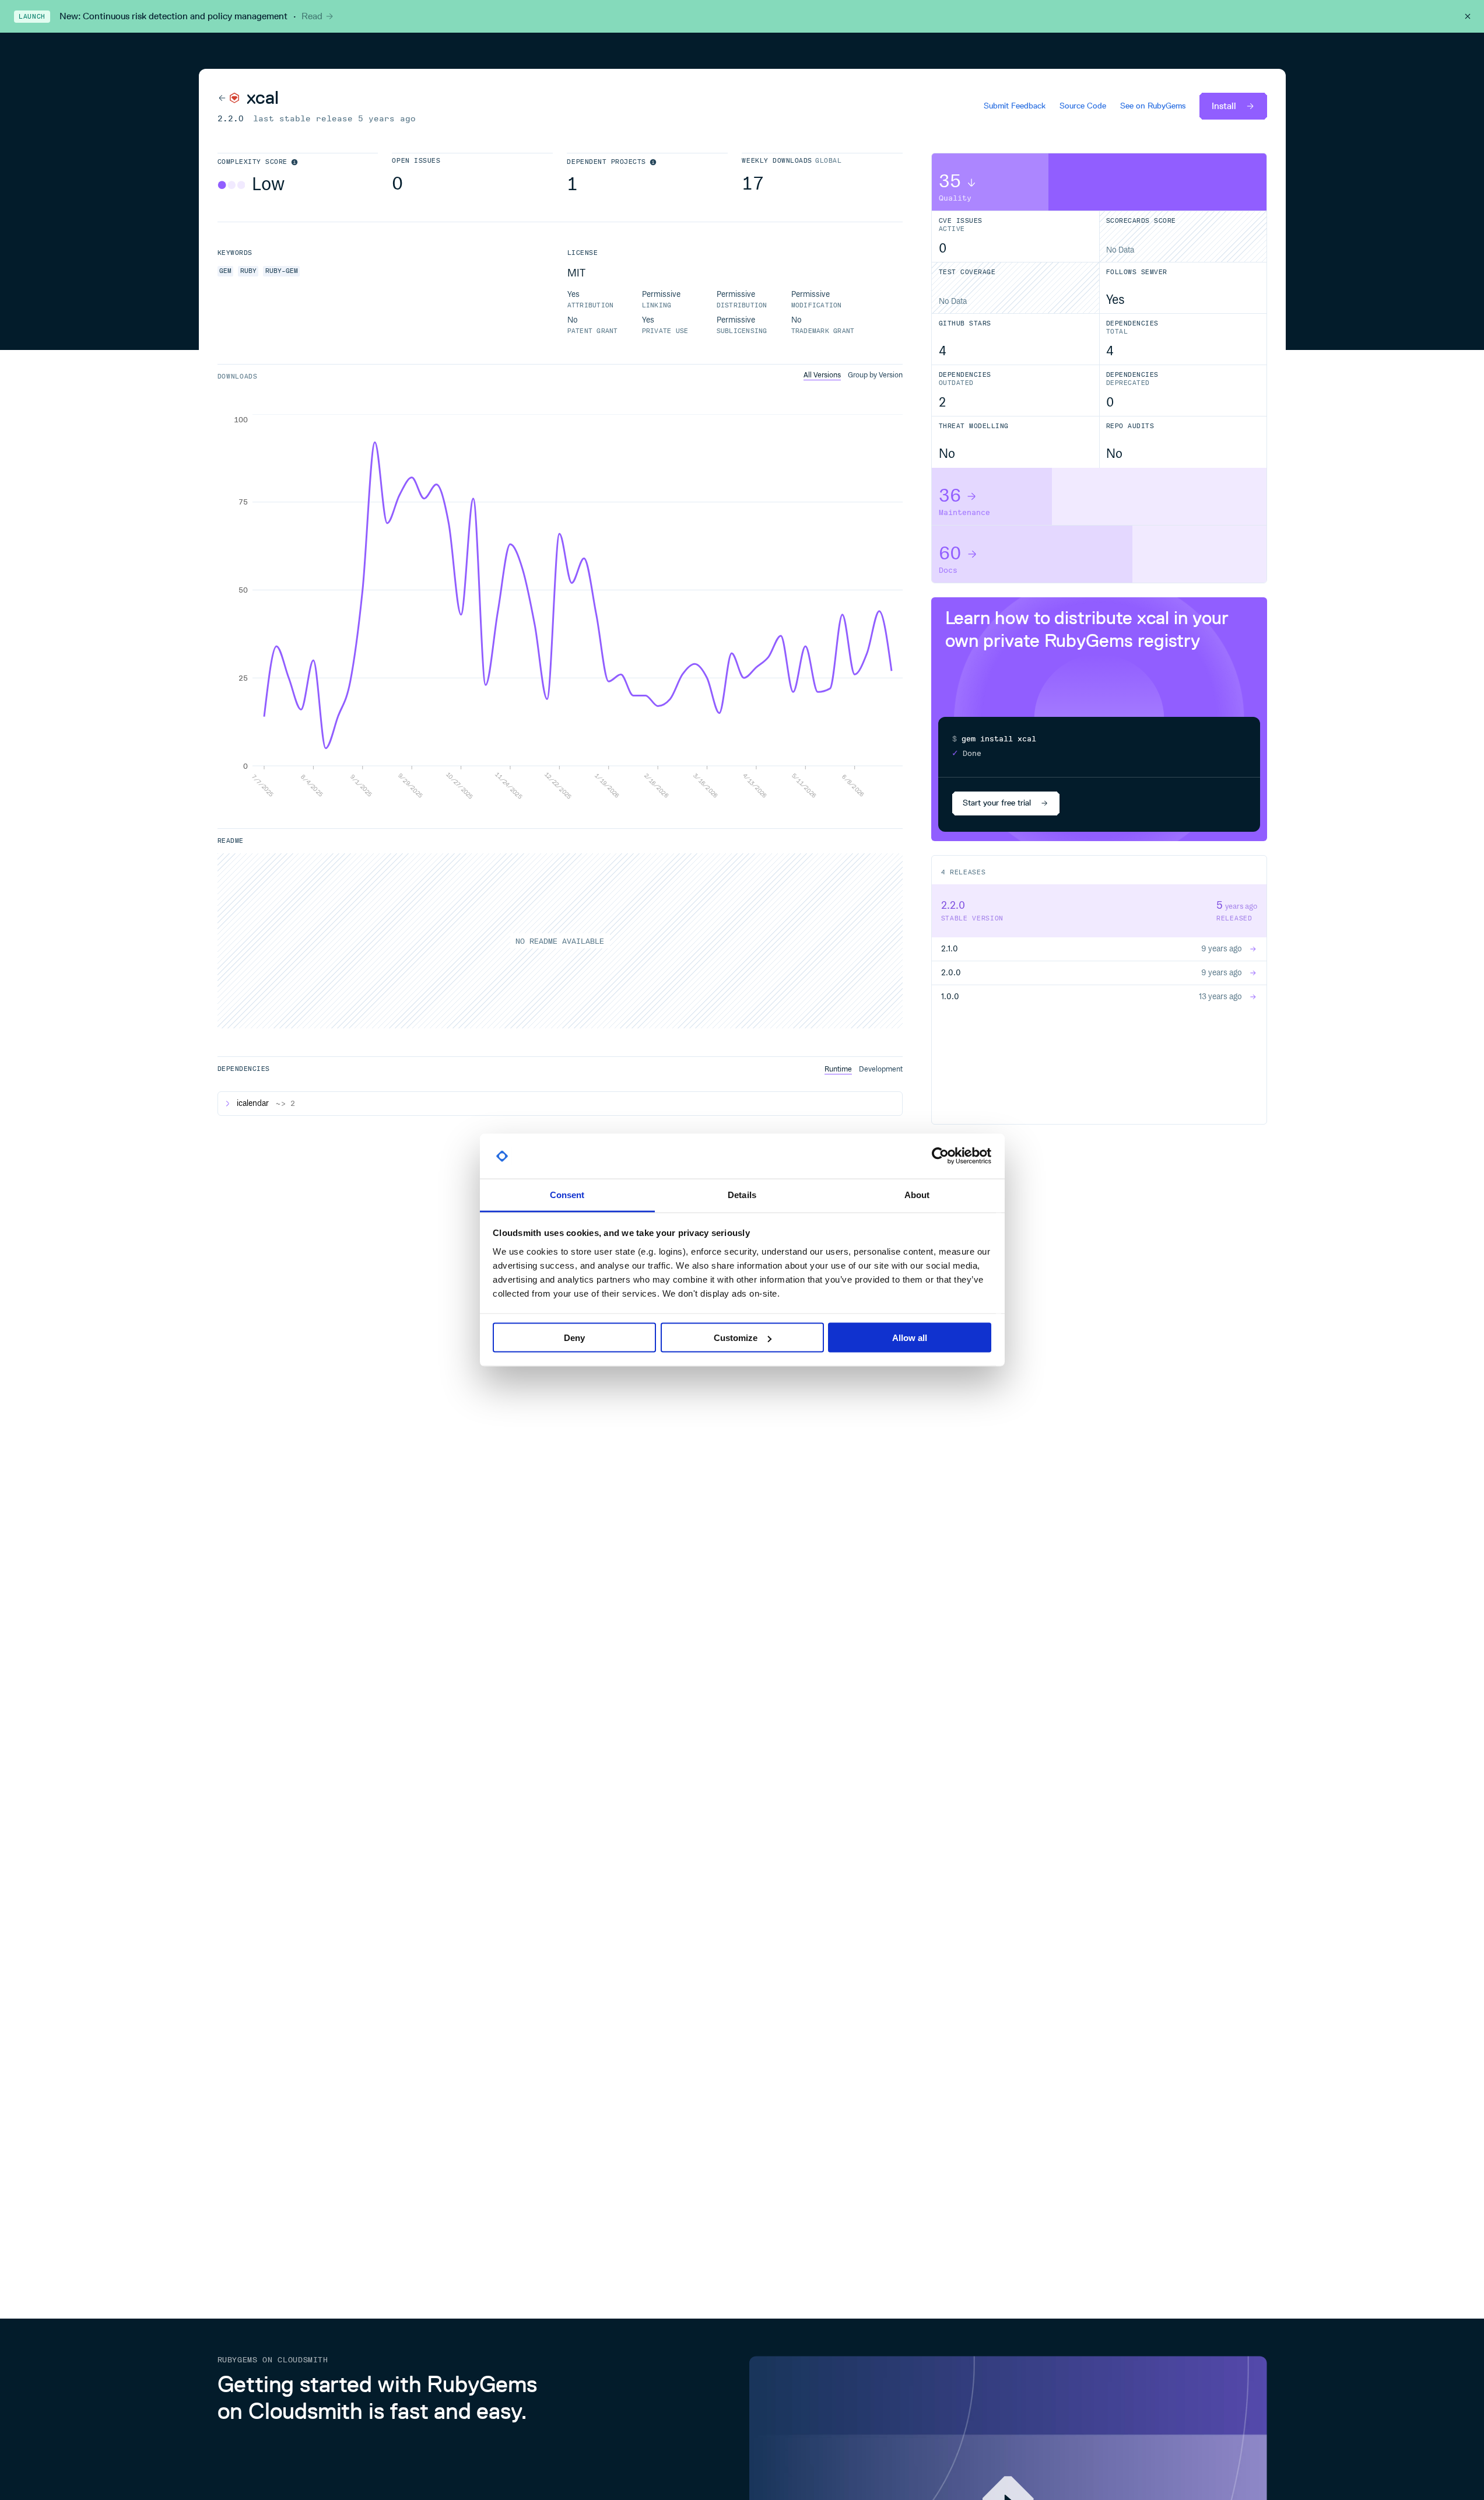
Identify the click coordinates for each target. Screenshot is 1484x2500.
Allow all (910, 1338)
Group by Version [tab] (875, 375)
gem (225, 271)
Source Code (1083, 106)
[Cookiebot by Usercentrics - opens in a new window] (940, 1156)
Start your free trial (997, 803)
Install (1224, 106)
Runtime (838, 1069)
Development (881, 1069)
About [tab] (917, 1194)
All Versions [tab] (822, 375)
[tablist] (853, 375)
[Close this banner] (1468, 16)
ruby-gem (282, 271)
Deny (574, 1338)
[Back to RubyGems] (229, 98)
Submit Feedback (1015, 106)
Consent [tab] (567, 1194)
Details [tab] (742, 1194)
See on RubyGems (1153, 106)
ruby (248, 271)
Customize (736, 1338)
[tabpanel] (560, 607)
